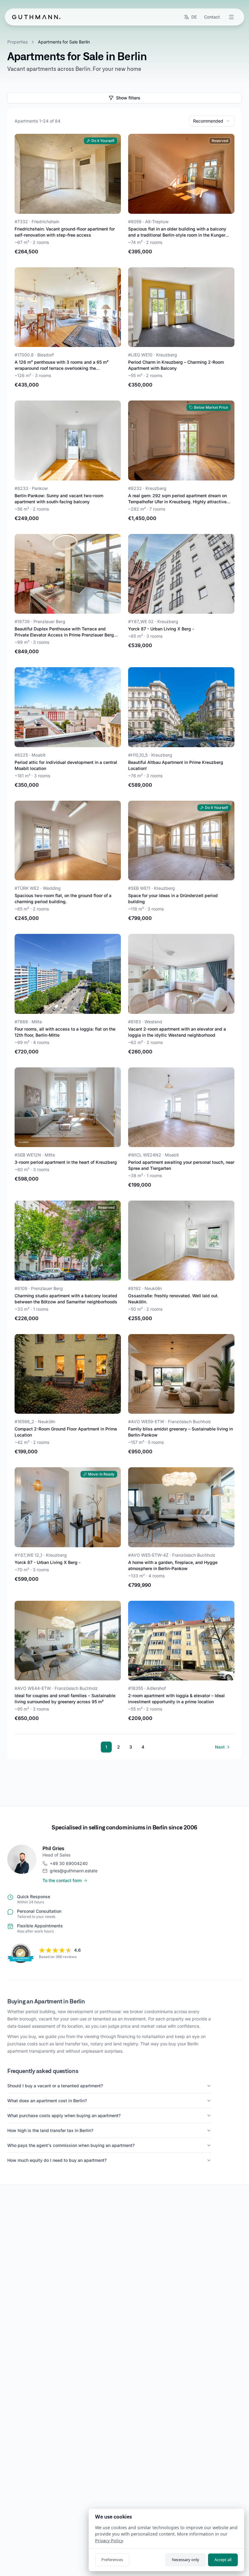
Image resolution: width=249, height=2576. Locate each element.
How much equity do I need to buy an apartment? (57, 2160)
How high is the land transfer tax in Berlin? (50, 2130)
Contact (212, 17)
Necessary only (186, 2560)
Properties (17, 42)
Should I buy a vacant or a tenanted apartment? (55, 2086)
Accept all (223, 2560)
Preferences (112, 2560)
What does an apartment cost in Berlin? (47, 2101)
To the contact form (62, 1880)
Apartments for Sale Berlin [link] (64, 42)
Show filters (128, 98)
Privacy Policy (109, 2541)
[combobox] (212, 121)
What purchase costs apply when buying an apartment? (64, 2115)
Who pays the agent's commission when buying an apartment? (71, 2145)
